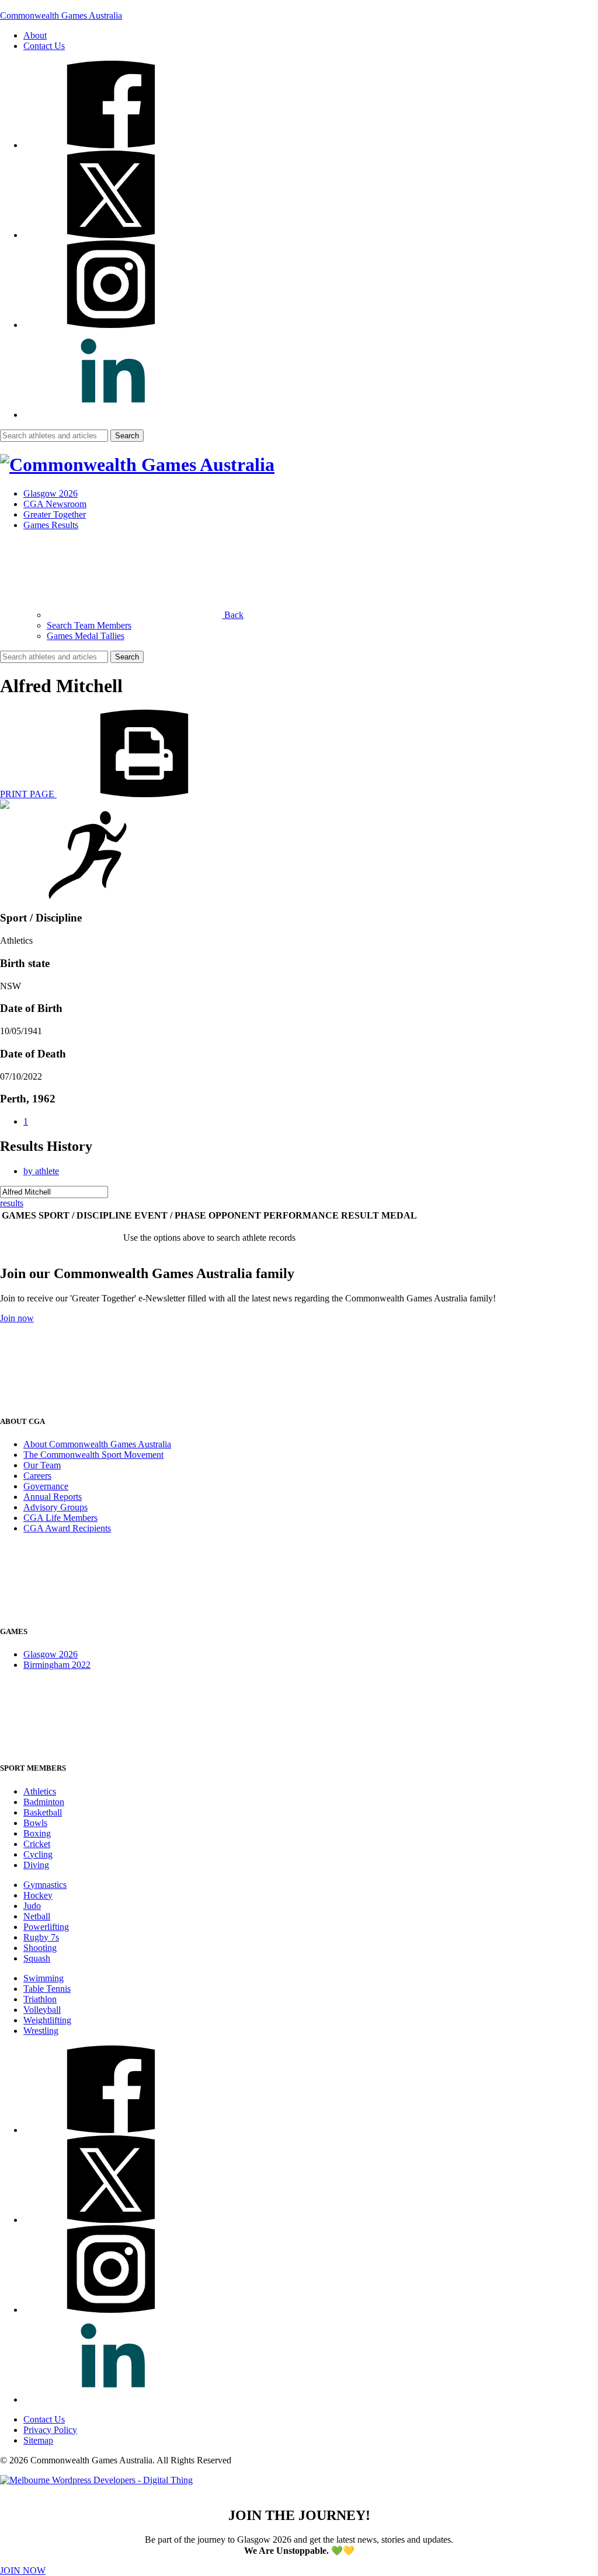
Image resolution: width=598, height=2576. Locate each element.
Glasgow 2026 (51, 493)
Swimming (44, 1978)
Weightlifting (47, 2020)
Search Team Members (89, 625)
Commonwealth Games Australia (61, 15)
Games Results (51, 525)
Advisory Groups (55, 1507)
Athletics (40, 1791)
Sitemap (38, 2440)
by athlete (41, 1171)
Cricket (37, 1844)
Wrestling (41, 2031)
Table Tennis (47, 1989)
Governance (46, 1486)
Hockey (38, 1895)
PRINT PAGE (28, 794)
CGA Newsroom (55, 504)
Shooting (40, 1948)
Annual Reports (53, 1497)
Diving (36, 1865)
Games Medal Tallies (86, 636)
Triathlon (40, 1999)
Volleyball (42, 2010)
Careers (37, 1476)
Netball (37, 1916)
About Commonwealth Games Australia (97, 1444)
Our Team (42, 1465)
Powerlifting (46, 1927)
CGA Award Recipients (67, 1528)
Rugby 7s (41, 1937)
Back (233, 615)
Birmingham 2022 (57, 1665)
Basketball (43, 1812)
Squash (37, 1958)
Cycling (38, 1854)
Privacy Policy (50, 2430)
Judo (32, 1906)
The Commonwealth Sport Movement (93, 1455)
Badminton (44, 1802)
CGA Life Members (60, 1518)
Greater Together (55, 514)
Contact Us (44, 46)
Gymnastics (45, 1885)
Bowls (35, 1823)
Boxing (37, 1833)
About (35, 35)
